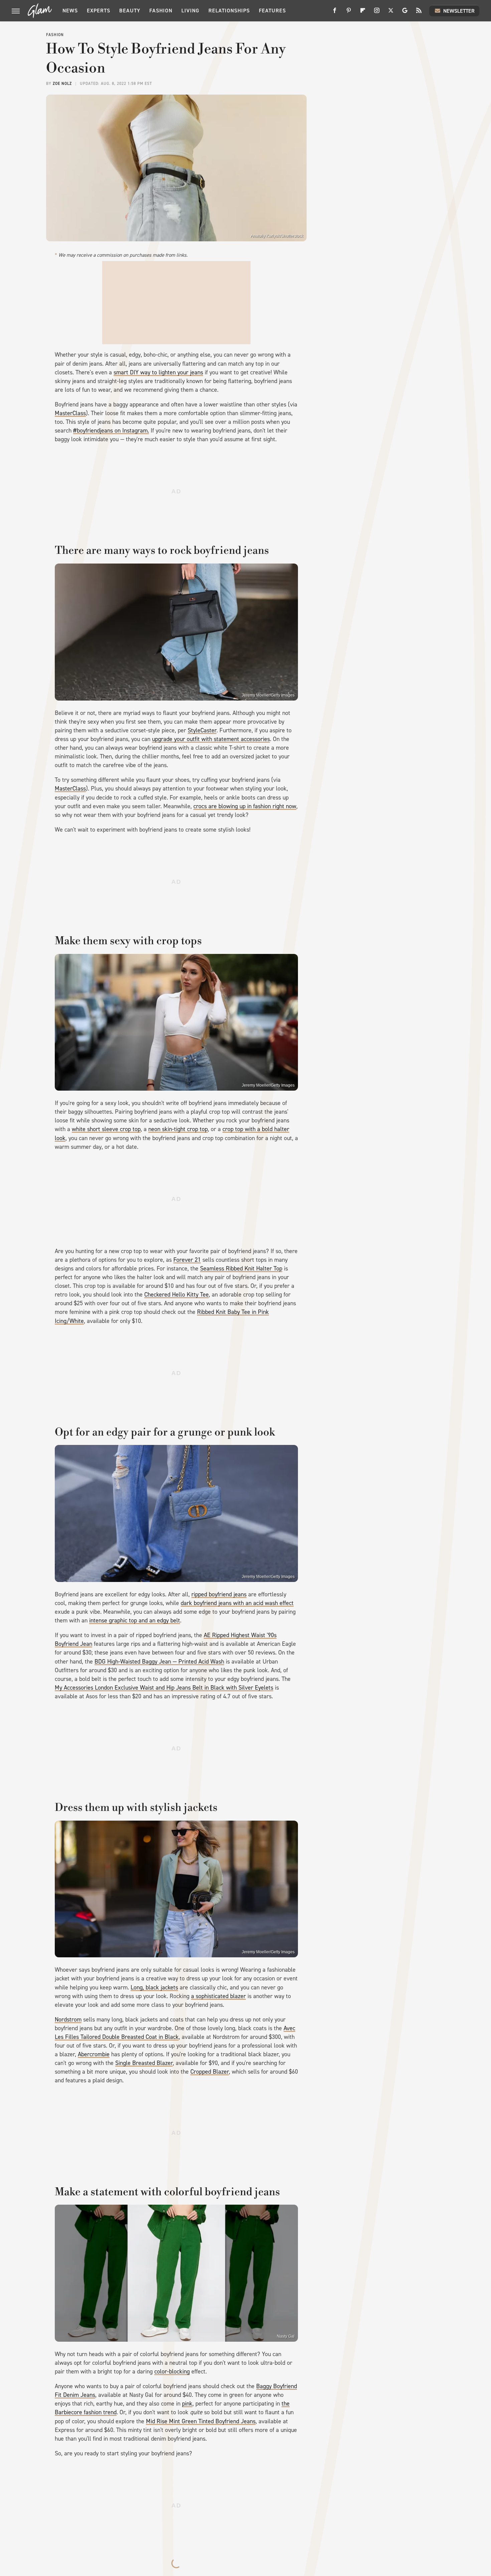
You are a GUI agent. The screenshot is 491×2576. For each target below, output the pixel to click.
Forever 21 (187, 1260)
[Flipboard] (363, 13)
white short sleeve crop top (106, 1129)
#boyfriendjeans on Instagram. (111, 431)
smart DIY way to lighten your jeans (158, 372)
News (70, 11)
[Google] (405, 13)
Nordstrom (68, 2019)
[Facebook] (335, 13)
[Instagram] (377, 13)
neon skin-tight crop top (178, 1129)
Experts (99, 11)
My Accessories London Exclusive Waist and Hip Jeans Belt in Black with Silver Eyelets (164, 1688)
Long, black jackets (154, 1987)
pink (187, 2404)
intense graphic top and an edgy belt (135, 1620)
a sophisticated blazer (218, 1996)
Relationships (229, 11)
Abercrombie (94, 2054)
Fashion (161, 11)
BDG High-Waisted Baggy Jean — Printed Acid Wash (159, 1662)
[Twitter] (391, 13)
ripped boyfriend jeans (219, 1594)
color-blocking (172, 2371)
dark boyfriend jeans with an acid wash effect (237, 1603)
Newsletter (459, 11)
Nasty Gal (286, 2336)
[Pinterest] (349, 13)
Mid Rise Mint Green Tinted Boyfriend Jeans (201, 2421)
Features (272, 11)
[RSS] (419, 13)
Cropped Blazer (210, 2072)
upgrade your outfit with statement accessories (211, 739)
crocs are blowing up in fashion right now (245, 806)
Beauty (130, 11)
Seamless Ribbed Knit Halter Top (241, 1268)
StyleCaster (202, 730)
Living (190, 11)
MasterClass (70, 413)
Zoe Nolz (62, 84)
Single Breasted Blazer (144, 2063)
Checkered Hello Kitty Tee (177, 1295)
